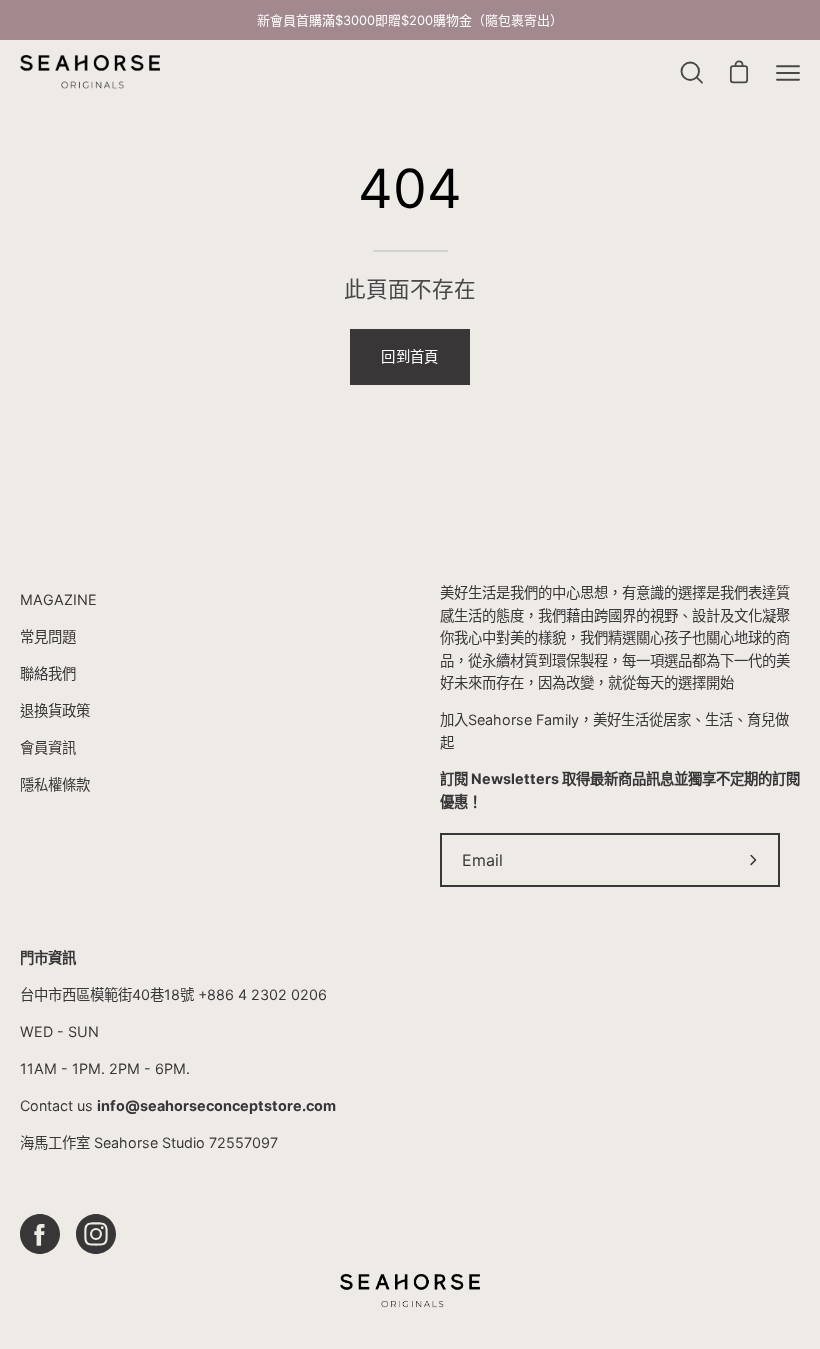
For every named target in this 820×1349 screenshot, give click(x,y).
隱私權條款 (55, 784)
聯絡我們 (48, 673)
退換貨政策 (55, 710)
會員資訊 (48, 747)
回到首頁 (409, 356)
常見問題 (48, 636)
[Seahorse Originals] (90, 72)
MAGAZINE (58, 599)
